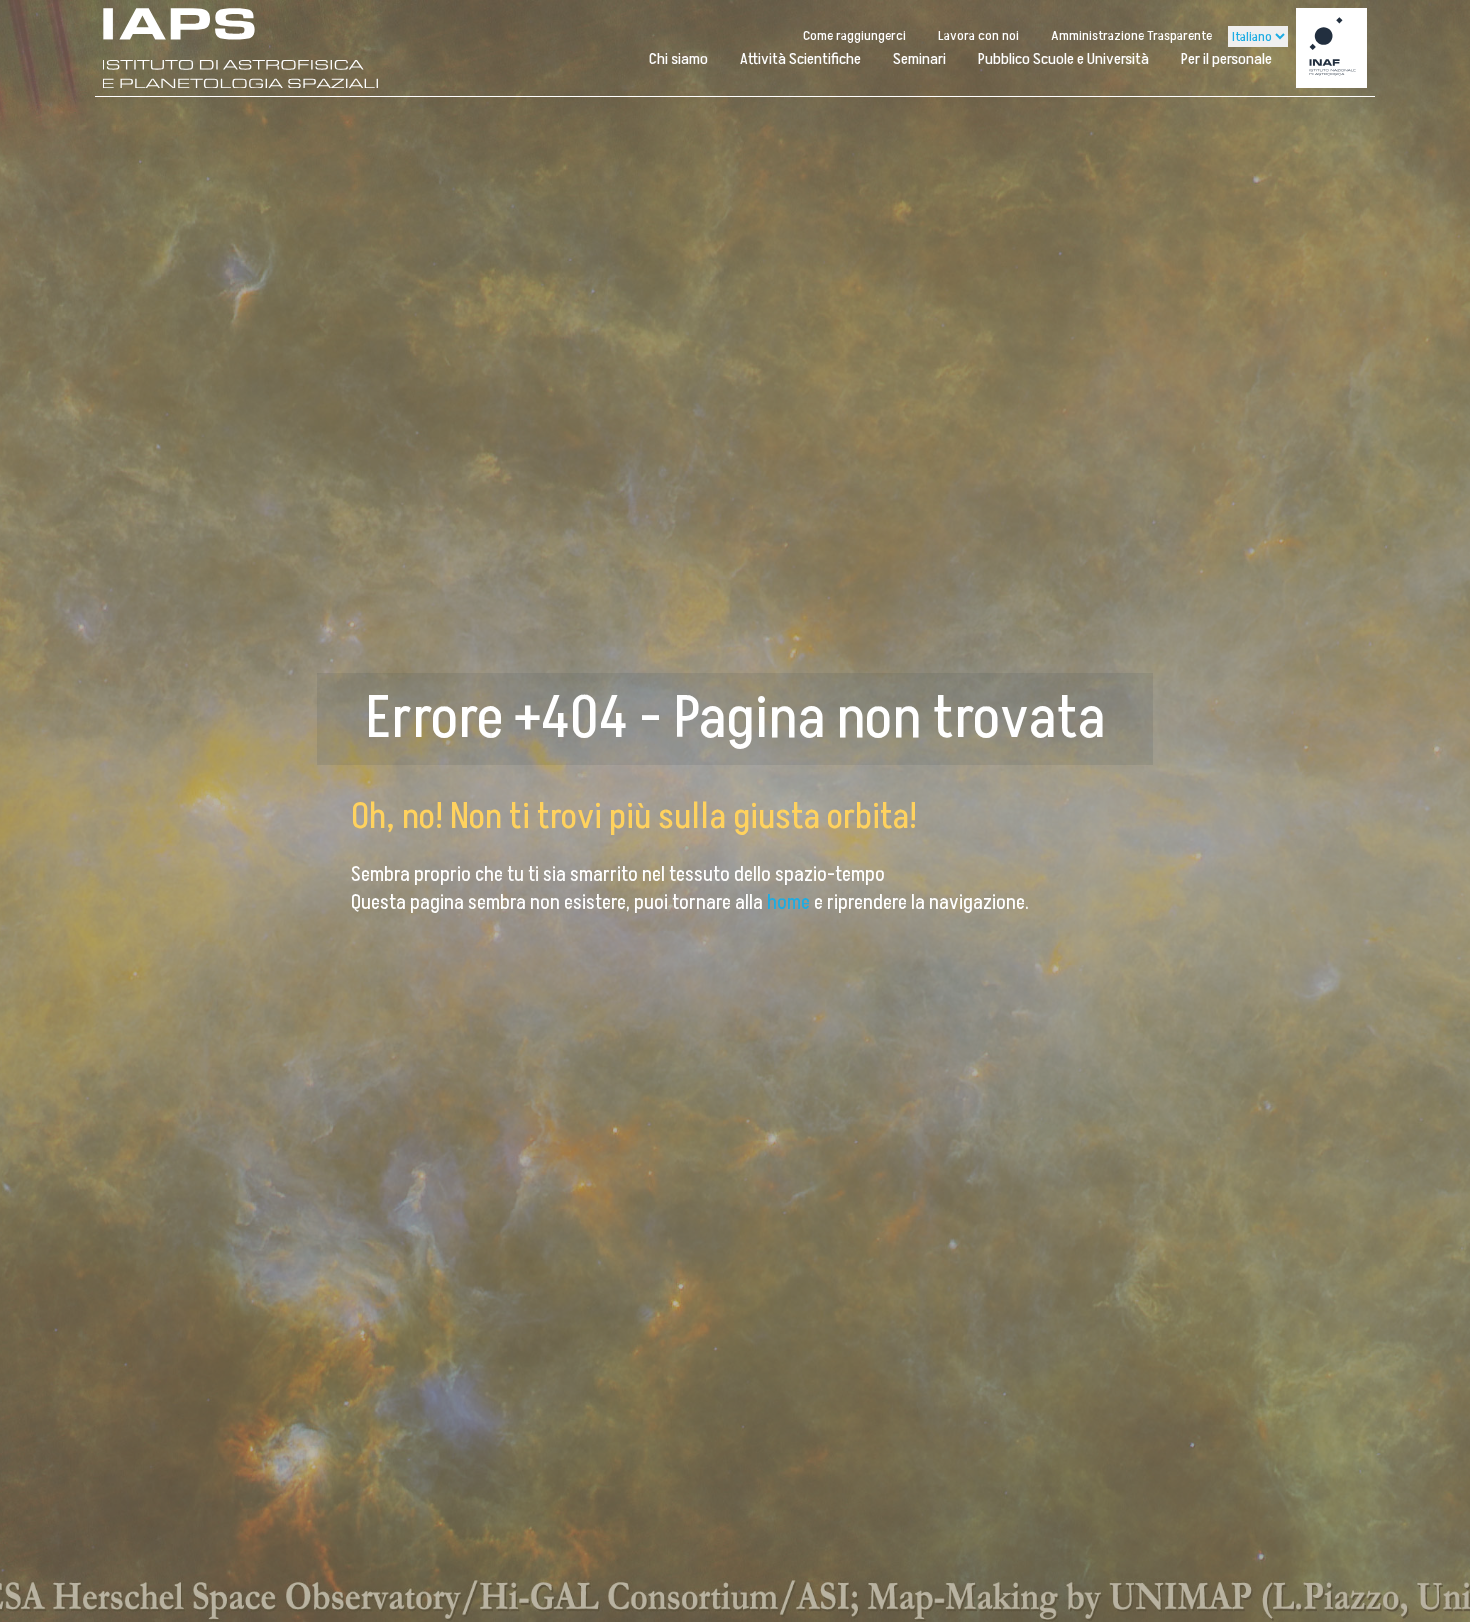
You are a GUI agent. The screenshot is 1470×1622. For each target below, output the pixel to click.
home (790, 903)
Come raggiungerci (854, 35)
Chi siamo (678, 59)
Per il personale (1226, 59)
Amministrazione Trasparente (1131, 35)
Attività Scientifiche (800, 59)
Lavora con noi (978, 35)
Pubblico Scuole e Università (1063, 59)
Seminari (919, 59)
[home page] (241, 48)
